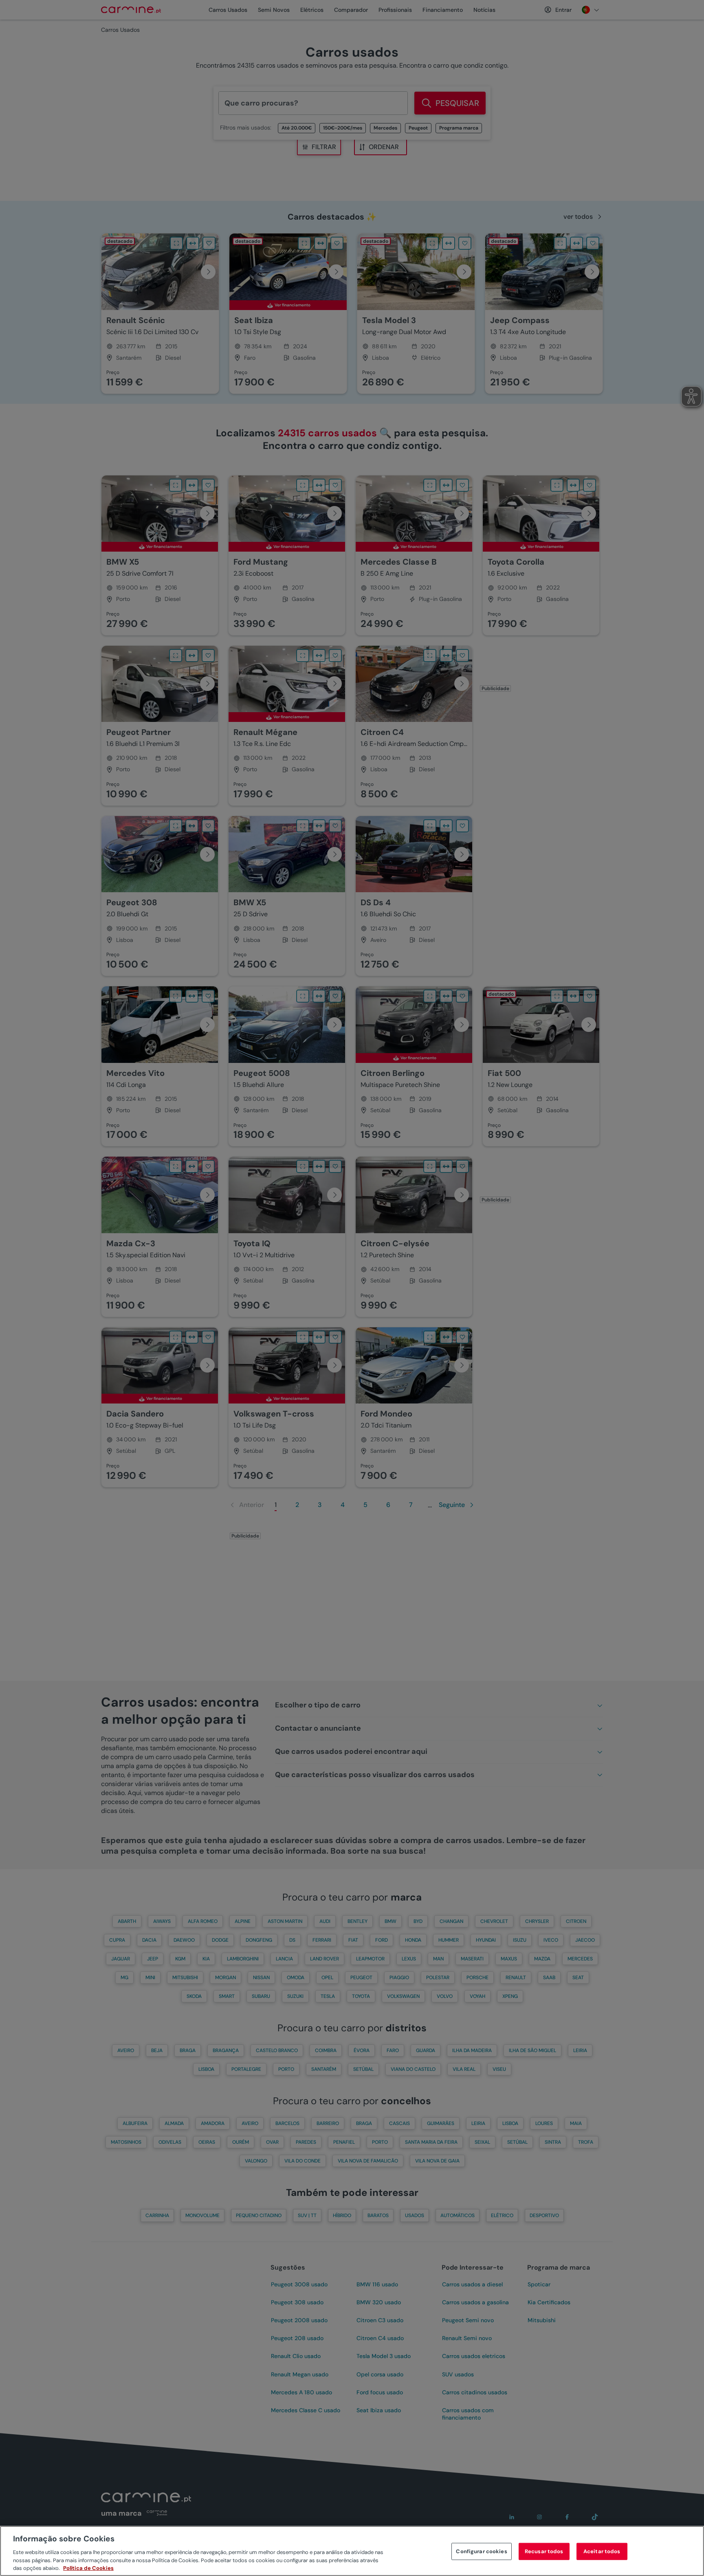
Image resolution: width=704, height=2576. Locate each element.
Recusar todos (544, 2551)
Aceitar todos (602, 2551)
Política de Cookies (88, 2568)
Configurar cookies (481, 2551)
